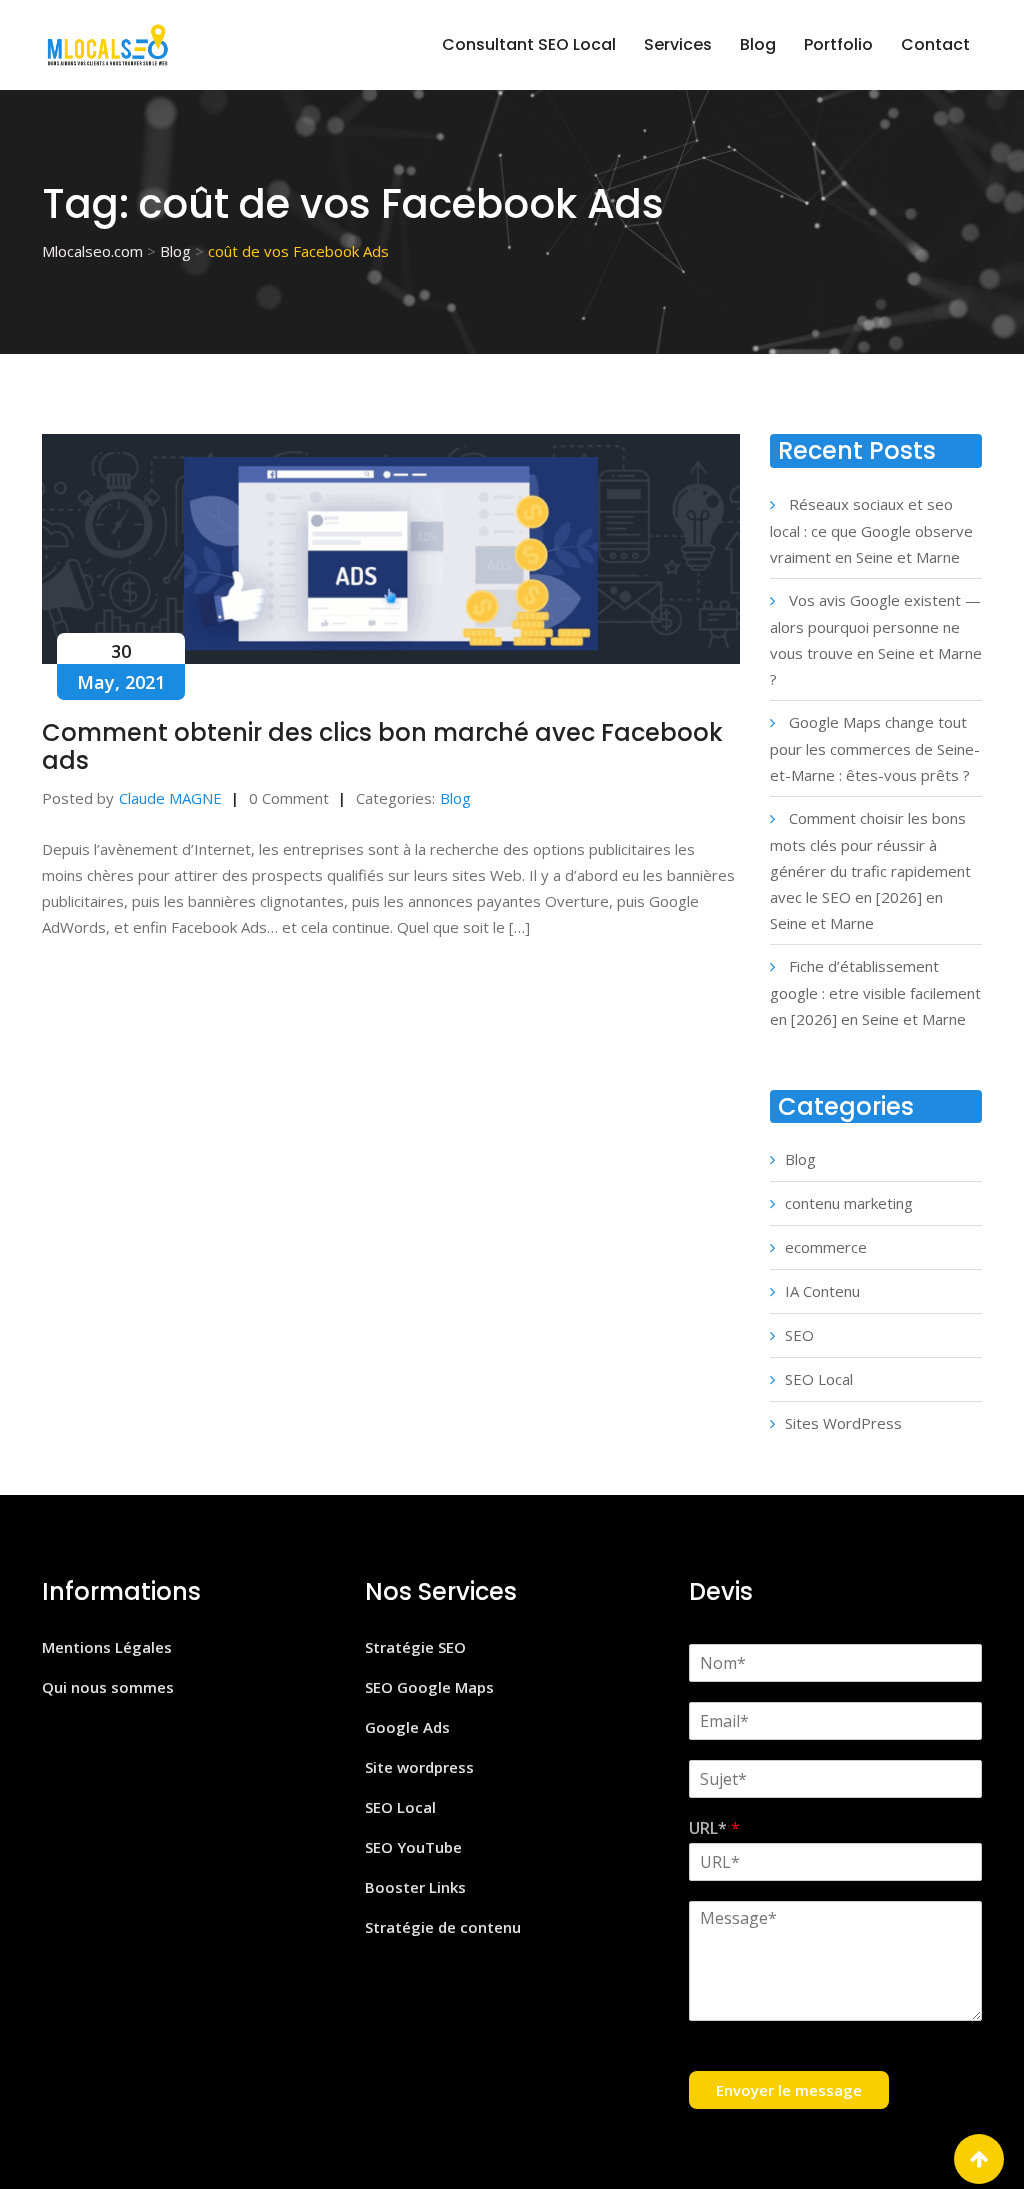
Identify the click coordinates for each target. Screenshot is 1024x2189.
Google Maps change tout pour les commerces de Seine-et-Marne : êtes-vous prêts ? (875, 748)
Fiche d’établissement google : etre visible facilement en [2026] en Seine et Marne (875, 992)
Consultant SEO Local (529, 44)
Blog (758, 44)
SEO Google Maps (429, 1687)
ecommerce (826, 1247)
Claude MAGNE (170, 798)
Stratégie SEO (415, 1647)
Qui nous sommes (108, 1687)
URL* (714, 1828)
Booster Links (415, 1887)
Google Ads (407, 1727)
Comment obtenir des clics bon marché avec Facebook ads (382, 746)
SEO (799, 1335)
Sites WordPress (843, 1423)
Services (678, 44)
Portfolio (838, 44)
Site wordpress (419, 1767)
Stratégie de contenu (443, 1927)
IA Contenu (822, 1291)
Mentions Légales (107, 1647)
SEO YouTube (413, 1847)
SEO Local (819, 1379)
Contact (935, 44)
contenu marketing (849, 1203)
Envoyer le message (789, 2090)
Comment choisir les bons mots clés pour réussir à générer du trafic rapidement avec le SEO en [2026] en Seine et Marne (870, 870)
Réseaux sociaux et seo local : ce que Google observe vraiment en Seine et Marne (871, 530)
